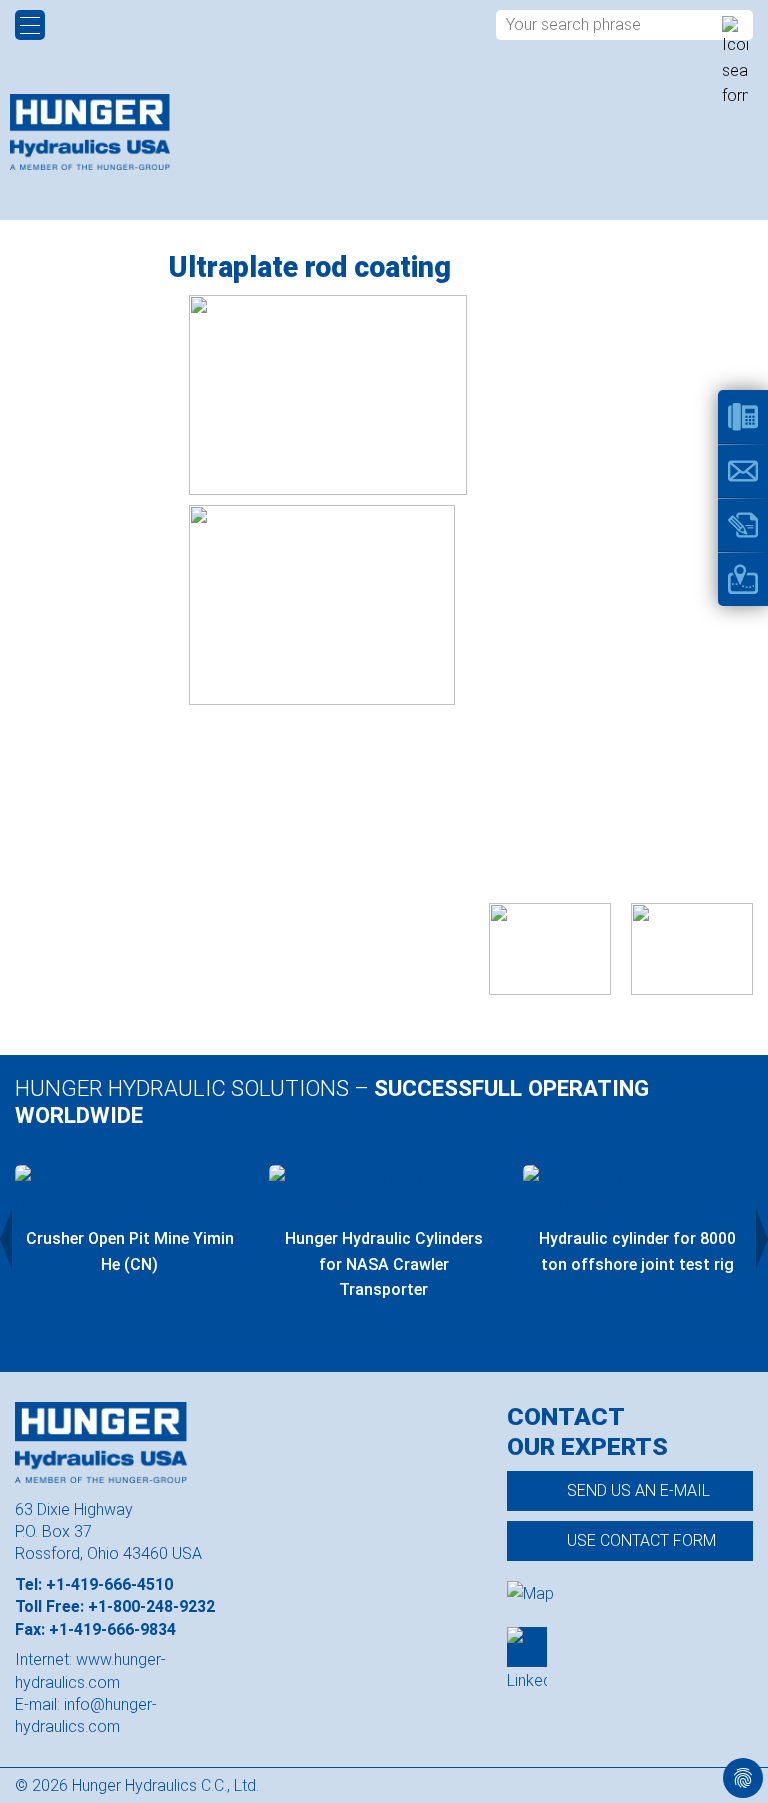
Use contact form (641, 1540)
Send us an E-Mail (638, 1490)
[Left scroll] (6, 1239)
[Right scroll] (762, 1239)
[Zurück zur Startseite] (90, 132)
